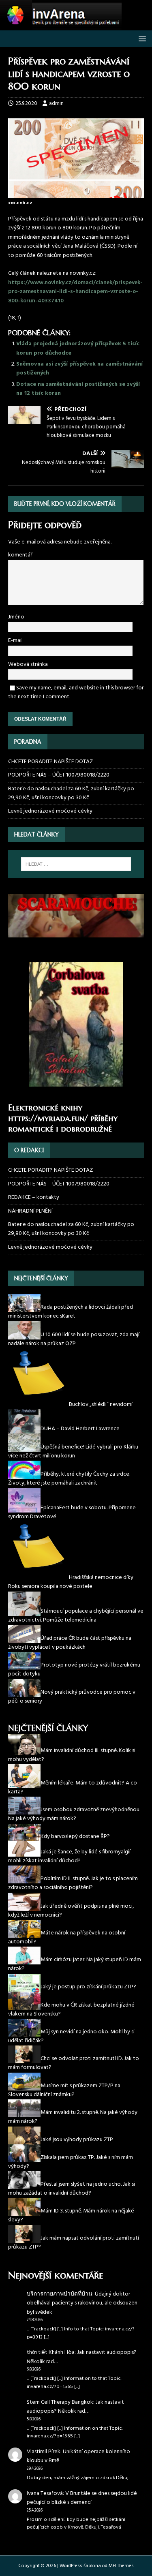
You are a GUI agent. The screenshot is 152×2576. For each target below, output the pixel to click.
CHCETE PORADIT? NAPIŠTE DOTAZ (50, 762)
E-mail (15, 641)
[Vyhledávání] (76, 864)
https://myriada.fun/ (48, 1118)
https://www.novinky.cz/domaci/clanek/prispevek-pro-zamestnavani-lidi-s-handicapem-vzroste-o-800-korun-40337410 (75, 292)
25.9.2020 (26, 104)
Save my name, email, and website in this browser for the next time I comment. (76, 692)
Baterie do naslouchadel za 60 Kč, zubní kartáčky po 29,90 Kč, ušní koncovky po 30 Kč (71, 793)
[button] (141, 38)
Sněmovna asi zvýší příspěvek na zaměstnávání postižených (79, 369)
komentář (20, 555)
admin (56, 104)
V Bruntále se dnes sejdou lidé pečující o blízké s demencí (82, 2498)
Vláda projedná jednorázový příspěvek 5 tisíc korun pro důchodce (78, 348)
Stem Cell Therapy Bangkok (60, 2402)
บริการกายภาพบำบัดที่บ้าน (60, 2294)
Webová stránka (28, 664)
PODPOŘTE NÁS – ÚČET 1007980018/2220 (59, 775)
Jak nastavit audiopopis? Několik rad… (82, 2357)
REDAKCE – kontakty (34, 1197)
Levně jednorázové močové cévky (50, 811)
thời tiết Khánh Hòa (51, 2352)
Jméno (16, 617)
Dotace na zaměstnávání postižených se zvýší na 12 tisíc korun (78, 389)
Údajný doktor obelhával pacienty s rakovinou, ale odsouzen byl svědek (82, 2303)
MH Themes (121, 2566)
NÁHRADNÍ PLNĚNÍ (30, 1211)
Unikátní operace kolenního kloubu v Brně (78, 2456)
